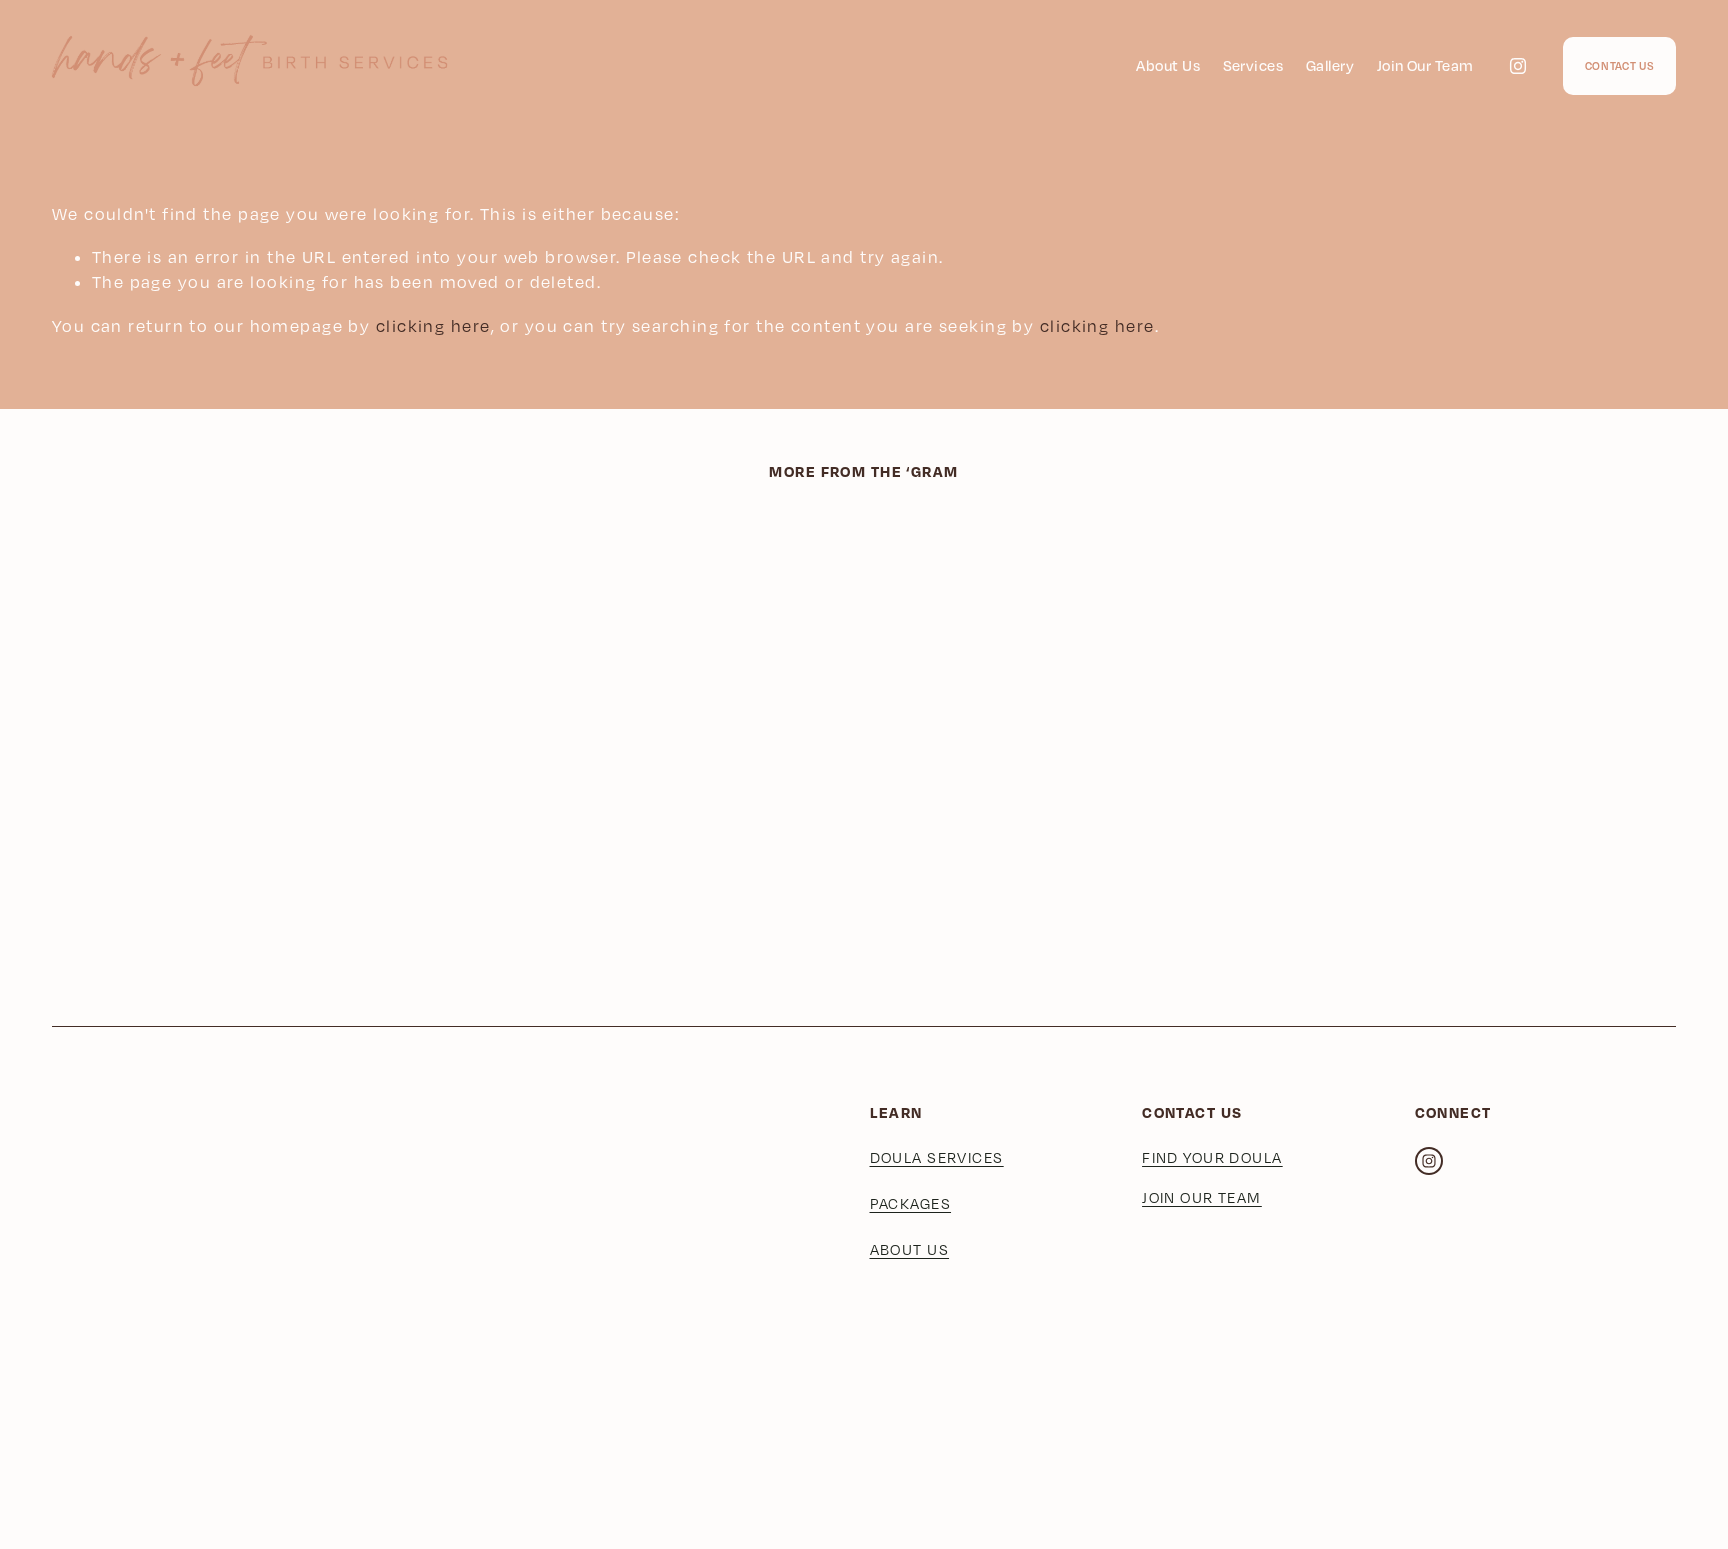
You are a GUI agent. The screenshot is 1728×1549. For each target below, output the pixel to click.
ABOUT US (910, 1249)
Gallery (1330, 65)
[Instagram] (1518, 66)
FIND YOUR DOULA (1212, 1157)
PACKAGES (911, 1203)
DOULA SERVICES (937, 1157)
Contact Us (1620, 66)
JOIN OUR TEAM (1202, 1197)
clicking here (433, 326)
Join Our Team (1425, 65)
